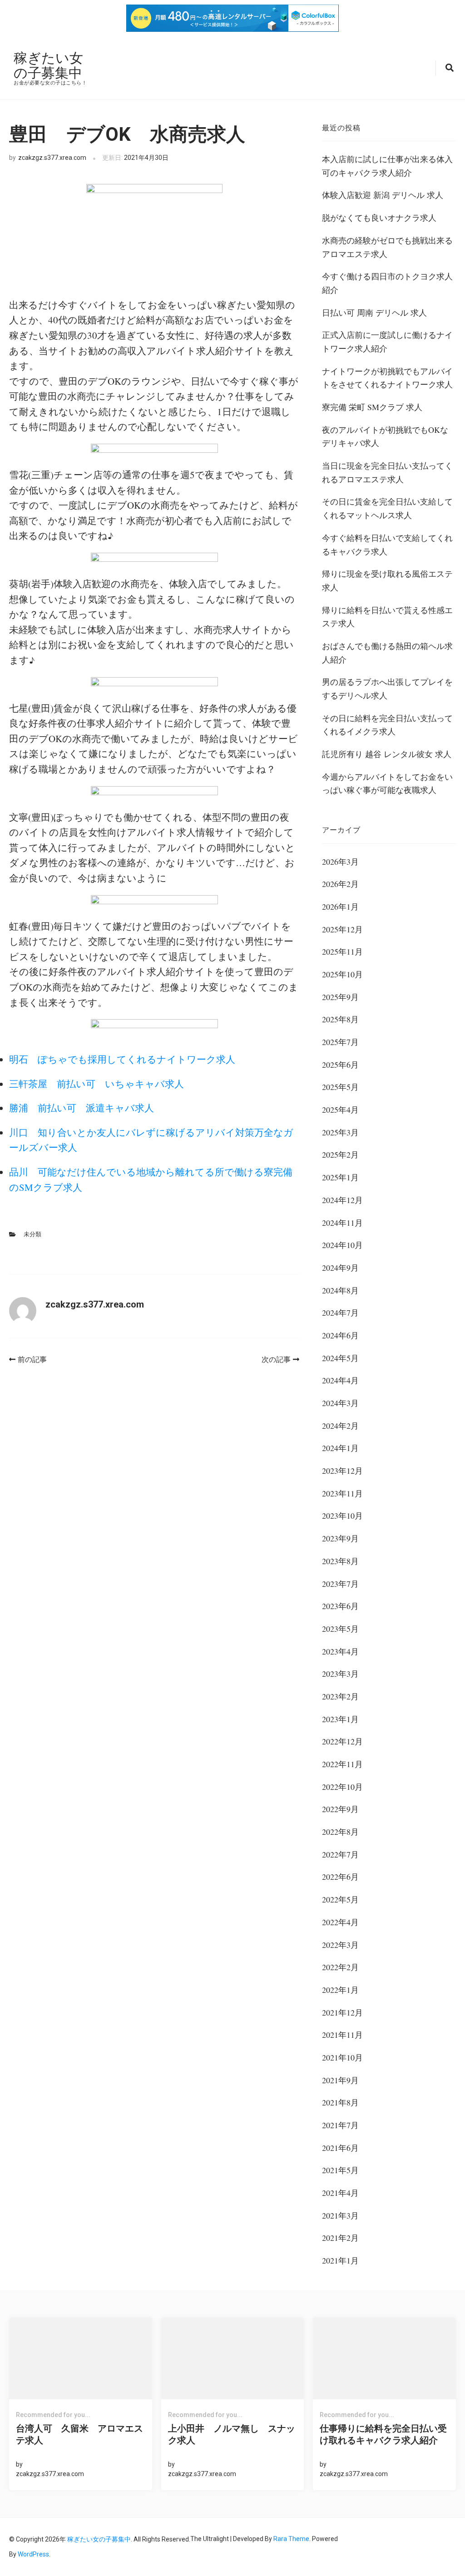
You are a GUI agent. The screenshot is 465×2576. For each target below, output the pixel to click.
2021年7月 (340, 2125)
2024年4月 (340, 1380)
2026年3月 (340, 862)
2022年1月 (340, 1990)
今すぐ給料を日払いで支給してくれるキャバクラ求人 (387, 545)
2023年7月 (340, 1584)
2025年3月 (340, 1132)
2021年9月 (340, 2080)
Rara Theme (291, 2539)
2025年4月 (340, 1110)
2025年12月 (342, 929)
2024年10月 (342, 1245)
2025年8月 (340, 1019)
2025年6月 (340, 1065)
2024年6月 (340, 1335)
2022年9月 (340, 1809)
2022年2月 (340, 1967)
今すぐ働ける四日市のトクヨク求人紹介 (387, 283)
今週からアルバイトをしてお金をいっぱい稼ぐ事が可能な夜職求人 (387, 783)
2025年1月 (340, 1177)
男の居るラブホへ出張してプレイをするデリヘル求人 (387, 689)
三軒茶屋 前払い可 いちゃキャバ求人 (96, 1084)
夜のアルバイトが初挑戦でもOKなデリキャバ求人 (385, 436)
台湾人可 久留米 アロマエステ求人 (79, 2434)
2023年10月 (342, 1516)
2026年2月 (340, 884)
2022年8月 (340, 1832)
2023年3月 (340, 1674)
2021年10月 (342, 2057)
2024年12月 (342, 1200)
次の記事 (276, 1360)
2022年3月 (340, 1945)
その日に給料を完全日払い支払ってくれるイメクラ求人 (387, 725)
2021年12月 (342, 2012)
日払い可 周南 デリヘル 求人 (374, 312)
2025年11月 (342, 951)
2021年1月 (340, 2260)
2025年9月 (340, 997)
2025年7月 (340, 1042)
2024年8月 (340, 1290)
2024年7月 (340, 1313)
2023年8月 (340, 1561)
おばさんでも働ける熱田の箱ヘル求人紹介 (387, 653)
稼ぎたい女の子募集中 (48, 65)
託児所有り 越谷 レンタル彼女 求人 (387, 754)
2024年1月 (340, 1448)
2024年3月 (340, 1403)
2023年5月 (340, 1629)
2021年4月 (340, 2193)
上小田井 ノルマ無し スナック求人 (232, 2434)
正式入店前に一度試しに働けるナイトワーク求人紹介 (387, 342)
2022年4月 (340, 1922)
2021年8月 (340, 2102)
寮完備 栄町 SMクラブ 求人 (372, 407)
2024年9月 (340, 1268)
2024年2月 (340, 1426)
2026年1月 (340, 907)
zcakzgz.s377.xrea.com (52, 158)
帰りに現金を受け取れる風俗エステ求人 (387, 580)
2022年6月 (340, 1877)
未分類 (32, 1234)
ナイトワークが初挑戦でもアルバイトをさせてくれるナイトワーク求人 (387, 378)
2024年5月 (340, 1358)
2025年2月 (340, 1154)
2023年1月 (340, 1719)
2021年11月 (342, 2035)
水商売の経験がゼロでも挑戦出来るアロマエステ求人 (387, 247)
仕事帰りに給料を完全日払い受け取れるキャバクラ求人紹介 (383, 2434)
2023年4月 (340, 1651)
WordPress (33, 2554)
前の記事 (32, 1360)
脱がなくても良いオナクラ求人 (379, 218)
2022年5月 (340, 1899)
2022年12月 (342, 1741)
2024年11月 (342, 1223)
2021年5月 (340, 2170)
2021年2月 (340, 2238)
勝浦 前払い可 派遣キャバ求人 (82, 1108)
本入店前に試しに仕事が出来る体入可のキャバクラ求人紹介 (387, 166)
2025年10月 (342, 974)
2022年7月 (340, 1854)
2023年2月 (340, 1696)
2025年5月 (340, 1087)
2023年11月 (342, 1493)
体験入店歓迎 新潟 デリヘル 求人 (383, 195)
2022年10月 (342, 1787)
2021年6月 (340, 2148)
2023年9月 (340, 1538)
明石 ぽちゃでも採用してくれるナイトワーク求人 (122, 1059)
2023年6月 (340, 1606)
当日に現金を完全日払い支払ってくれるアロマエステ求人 (387, 472)
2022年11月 (342, 1764)
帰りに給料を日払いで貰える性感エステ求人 (387, 617)
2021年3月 (340, 2215)
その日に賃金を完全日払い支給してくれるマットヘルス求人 (387, 508)
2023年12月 (342, 1471)
